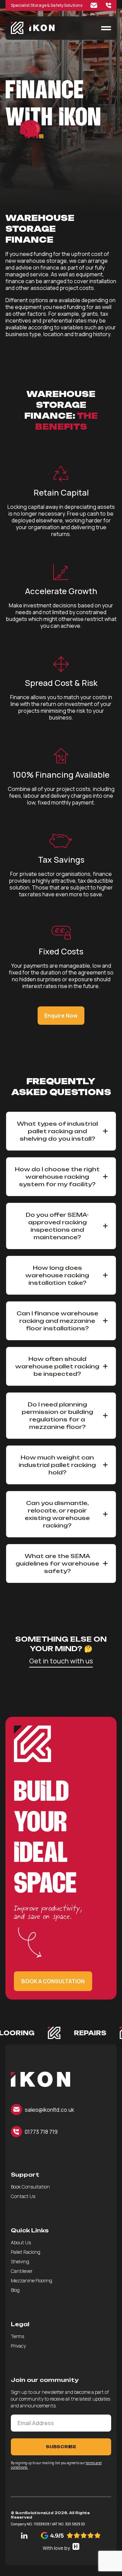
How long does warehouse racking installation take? (57, 1275)
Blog (15, 2290)
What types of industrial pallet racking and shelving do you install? (57, 1131)
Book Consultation (30, 2187)
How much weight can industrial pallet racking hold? (57, 1465)
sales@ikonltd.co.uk (49, 2110)
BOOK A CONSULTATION (53, 1981)
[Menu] (106, 28)
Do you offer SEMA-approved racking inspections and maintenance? (57, 1226)
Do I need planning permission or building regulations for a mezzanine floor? (57, 1416)
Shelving (20, 2261)
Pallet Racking (26, 2252)
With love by (56, 2548)
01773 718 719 (41, 2132)
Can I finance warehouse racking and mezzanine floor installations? (57, 1321)
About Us (21, 2242)
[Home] (40, 2079)
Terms (17, 2336)
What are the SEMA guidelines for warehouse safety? (57, 1563)
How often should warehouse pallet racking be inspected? (57, 1366)
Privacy (18, 2346)
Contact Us (23, 2196)
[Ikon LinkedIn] (24, 2536)
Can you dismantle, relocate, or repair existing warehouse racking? (57, 1514)
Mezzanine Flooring (32, 2280)
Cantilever (22, 2271)
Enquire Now (61, 1016)
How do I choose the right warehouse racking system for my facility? (57, 1177)
